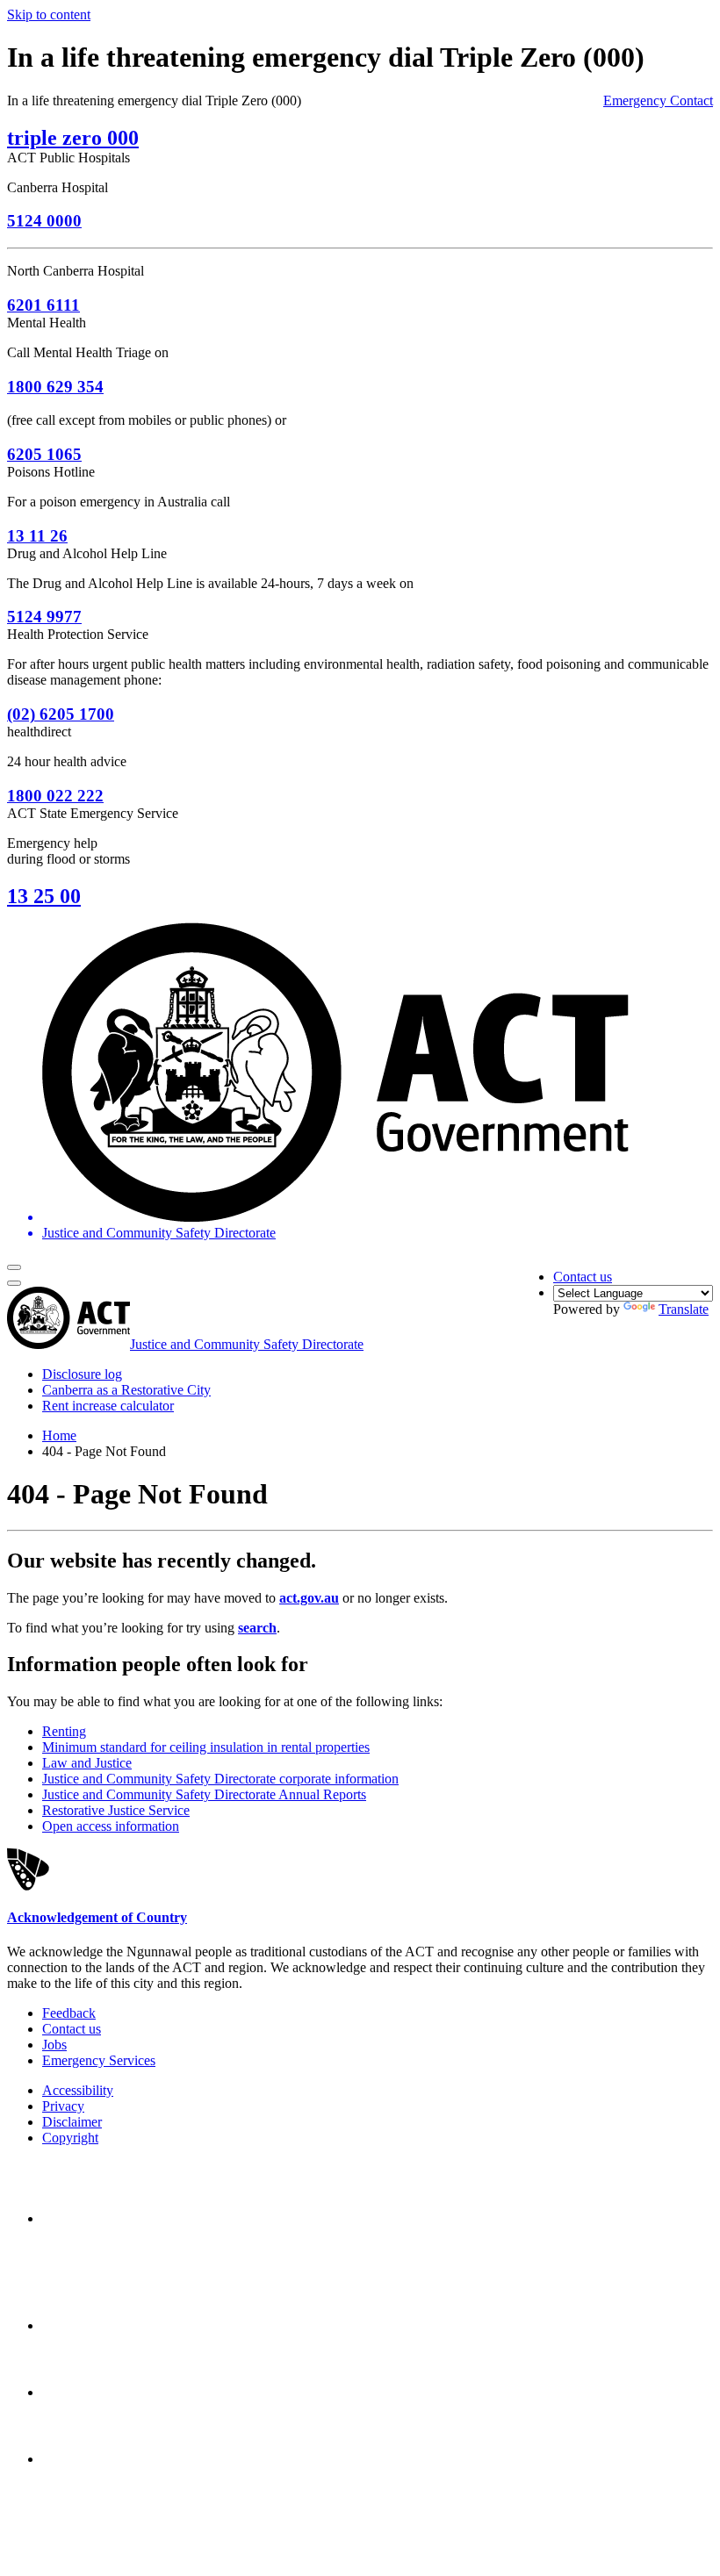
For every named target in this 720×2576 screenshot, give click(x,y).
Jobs (54, 2045)
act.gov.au (309, 1598)
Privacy (63, 2106)
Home (59, 1435)
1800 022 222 (55, 796)
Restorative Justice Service (116, 1810)
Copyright (70, 2138)
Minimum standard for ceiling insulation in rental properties (206, 1747)
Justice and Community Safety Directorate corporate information (220, 1779)
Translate (684, 1309)
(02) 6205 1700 (61, 714)
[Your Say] (140, 2325)
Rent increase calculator (108, 1406)
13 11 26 (37, 536)
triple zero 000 (73, 138)
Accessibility (78, 2090)
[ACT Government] (104, 2459)
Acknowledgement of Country (97, 1917)
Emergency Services (99, 2060)
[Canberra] (104, 2218)
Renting (64, 1731)
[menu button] (14, 1267)
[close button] (14, 1283)
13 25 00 (44, 896)
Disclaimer (72, 2122)
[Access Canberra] (104, 2392)
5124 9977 (44, 617)
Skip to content (49, 14)
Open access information (111, 1826)
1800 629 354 (55, 387)
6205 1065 (44, 454)
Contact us (583, 1277)
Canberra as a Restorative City (126, 1390)
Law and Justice (87, 1763)
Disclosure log (82, 1374)
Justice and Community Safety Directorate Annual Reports (204, 1794)
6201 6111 (43, 305)
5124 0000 (44, 221)
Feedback (69, 2013)
